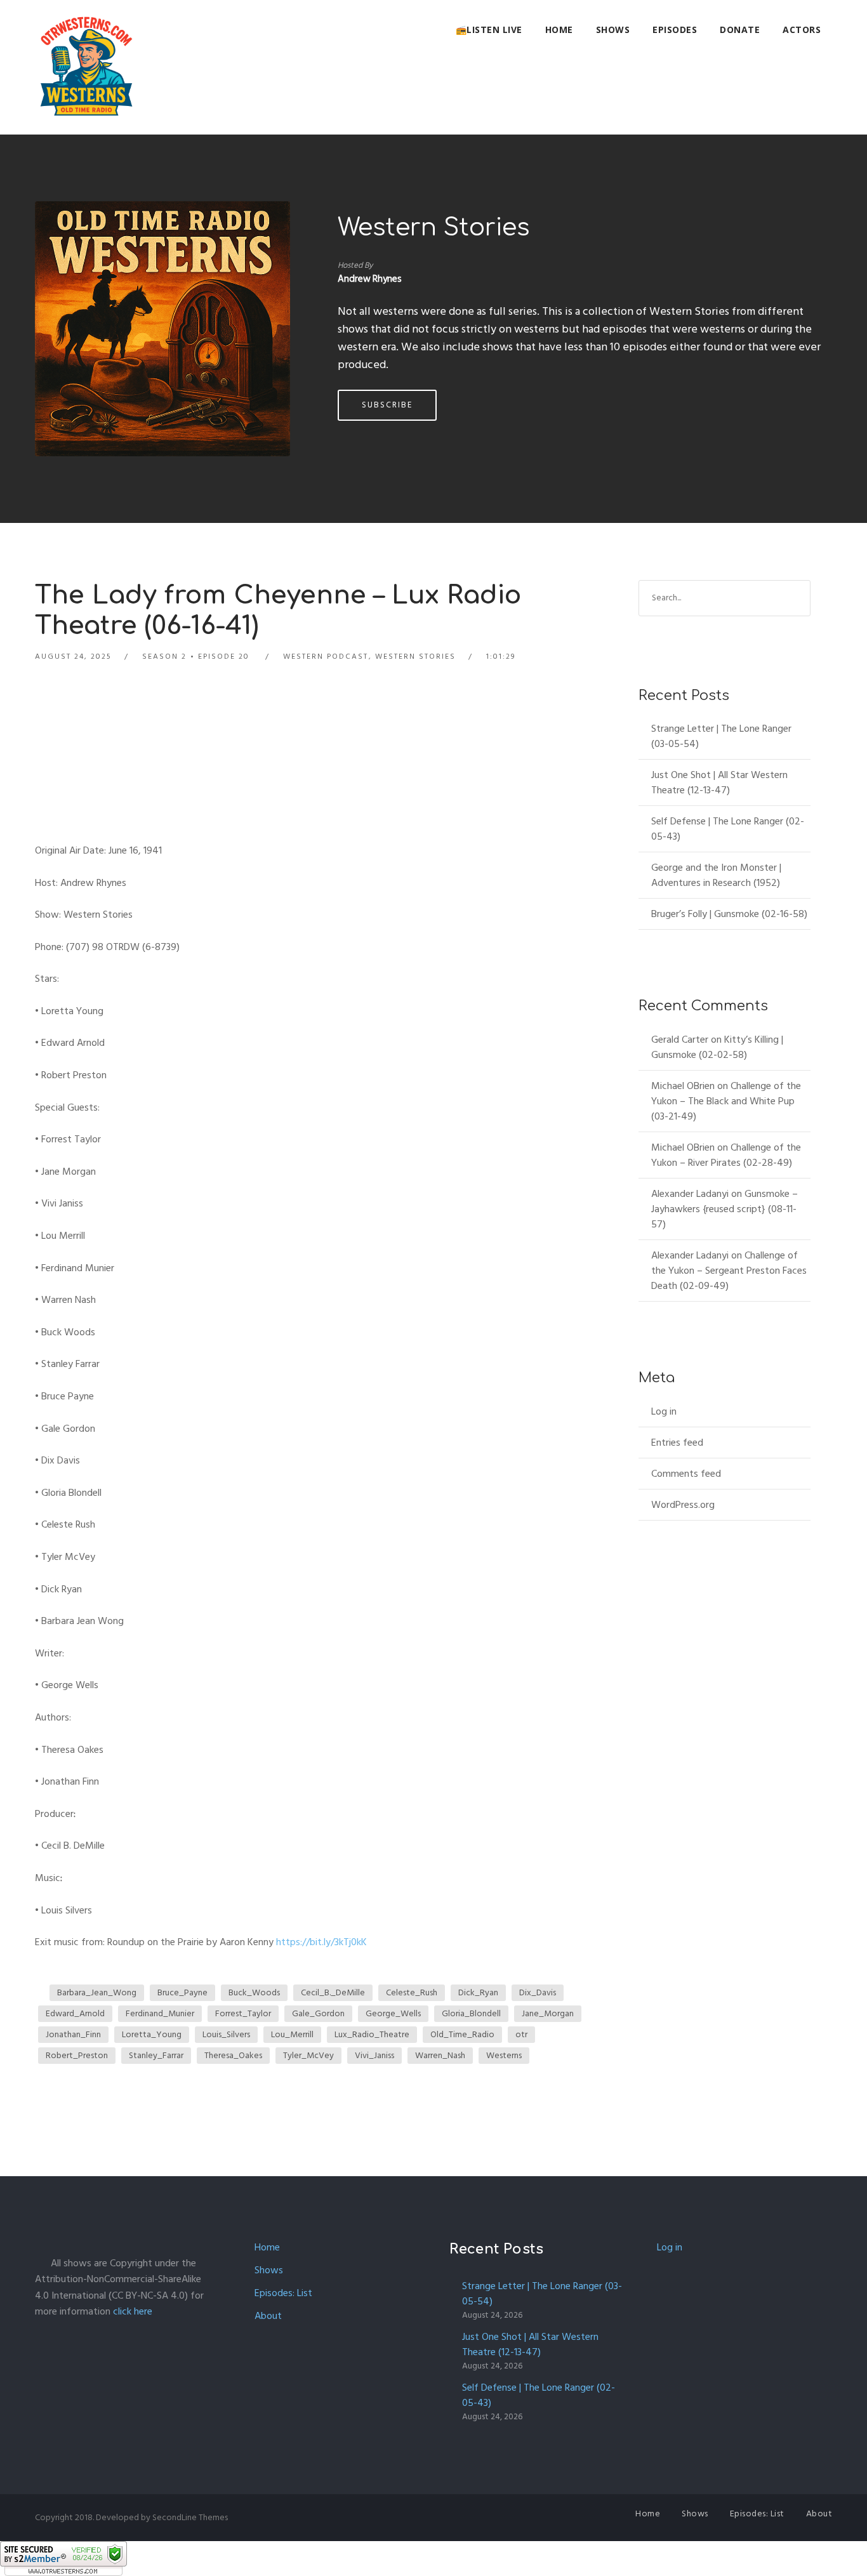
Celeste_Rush (412, 1992)
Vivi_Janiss (374, 2055)
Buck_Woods (254, 1992)
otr (521, 2034)
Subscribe (387, 405)
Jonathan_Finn (73, 2034)
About (268, 2316)
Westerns (504, 2055)
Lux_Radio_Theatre (372, 2034)
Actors (802, 30)
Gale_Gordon (318, 2013)
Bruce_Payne (182, 1992)
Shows (613, 30)
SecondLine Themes (190, 2517)
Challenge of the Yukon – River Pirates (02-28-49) (726, 1155)
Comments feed (686, 1474)
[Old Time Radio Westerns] (86, 67)
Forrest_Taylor (243, 2013)
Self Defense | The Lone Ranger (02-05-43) (728, 829)
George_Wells (393, 2013)
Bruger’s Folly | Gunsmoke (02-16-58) (729, 914)
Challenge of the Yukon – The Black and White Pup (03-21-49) (726, 1101)
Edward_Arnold (75, 2013)
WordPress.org (683, 1505)
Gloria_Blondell (471, 2013)
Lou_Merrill (292, 2034)
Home (559, 30)
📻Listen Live (489, 30)
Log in (664, 1411)
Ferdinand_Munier (160, 2013)
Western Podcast (326, 657)
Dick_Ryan (478, 1992)
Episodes (675, 30)
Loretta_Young (152, 2034)
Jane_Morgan (548, 2013)
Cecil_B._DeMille (333, 1992)
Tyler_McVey (308, 2055)
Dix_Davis (538, 1992)
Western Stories (433, 228)
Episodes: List (283, 2293)
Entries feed (677, 1443)
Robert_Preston (77, 2055)
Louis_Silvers (226, 2034)
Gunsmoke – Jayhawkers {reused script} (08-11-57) (725, 1209)
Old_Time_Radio (462, 2034)
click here (133, 2311)
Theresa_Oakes (233, 2055)
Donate (740, 30)
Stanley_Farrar (156, 2055)
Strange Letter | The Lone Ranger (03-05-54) (721, 736)
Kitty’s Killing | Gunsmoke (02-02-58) (717, 1047)
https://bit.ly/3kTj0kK (321, 1942)
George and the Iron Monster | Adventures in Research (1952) (716, 875)
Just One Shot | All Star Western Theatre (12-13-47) (719, 783)
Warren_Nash (440, 2055)
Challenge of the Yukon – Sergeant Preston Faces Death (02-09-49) (729, 1271)
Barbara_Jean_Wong (97, 1992)
